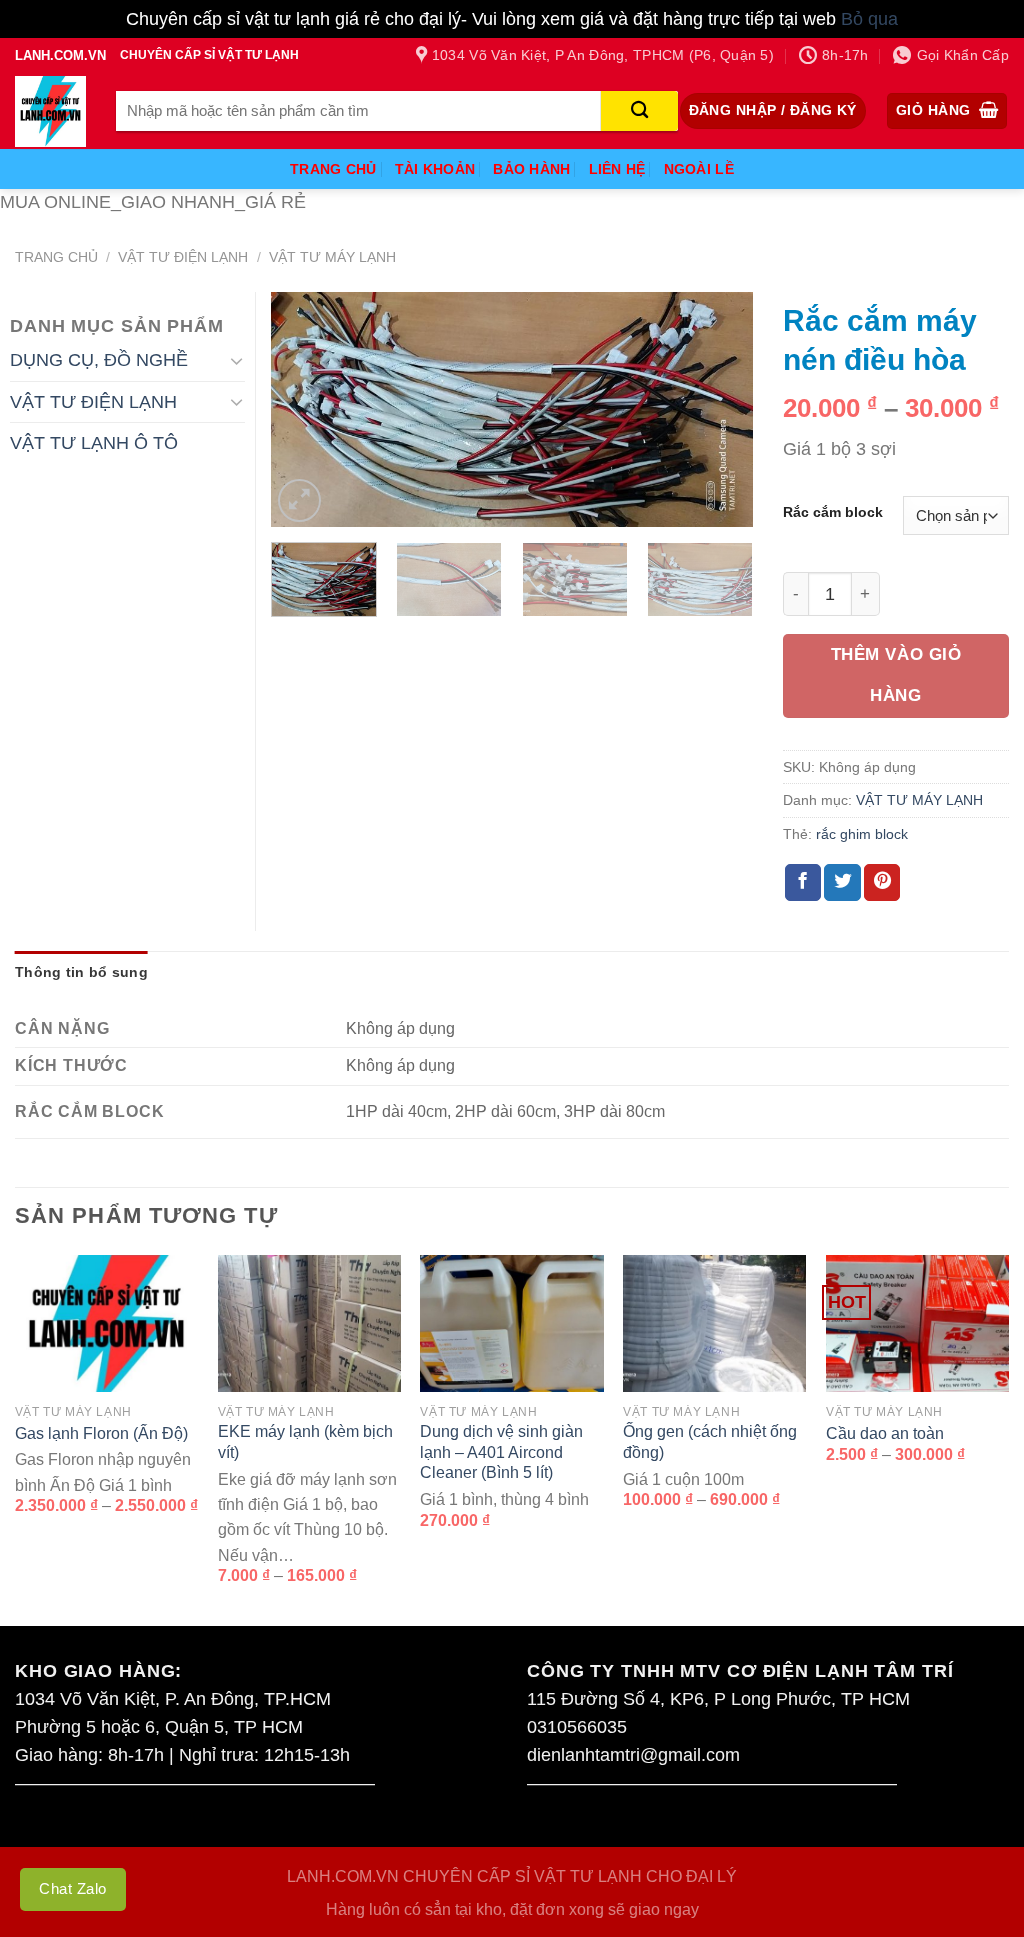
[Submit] (639, 111)
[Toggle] (236, 360)
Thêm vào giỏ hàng (896, 675)
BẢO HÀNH (531, 169)
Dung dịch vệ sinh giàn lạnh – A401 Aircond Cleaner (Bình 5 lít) (501, 1452)
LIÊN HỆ (617, 169)
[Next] (718, 409)
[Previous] (306, 409)
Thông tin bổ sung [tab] (81, 972)
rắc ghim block (862, 834)
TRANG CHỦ (333, 169)
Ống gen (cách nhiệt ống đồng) (710, 1442)
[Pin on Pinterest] (882, 882)
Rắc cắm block (833, 512)
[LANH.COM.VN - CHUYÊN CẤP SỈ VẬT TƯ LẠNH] (50, 111)
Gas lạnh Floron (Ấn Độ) (101, 1433)
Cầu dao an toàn (885, 1433)
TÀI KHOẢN (435, 169)
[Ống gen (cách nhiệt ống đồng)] (714, 1323)
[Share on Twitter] (842, 882)
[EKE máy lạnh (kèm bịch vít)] (309, 1323)
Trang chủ (56, 257)
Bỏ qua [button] (869, 19)
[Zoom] (299, 500)
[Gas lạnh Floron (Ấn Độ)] (106, 1323)
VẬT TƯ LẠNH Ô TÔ (94, 443)
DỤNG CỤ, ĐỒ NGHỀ (99, 360)
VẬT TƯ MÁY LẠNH (332, 257)
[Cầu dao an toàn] (917, 1323)
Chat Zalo (73, 1888)
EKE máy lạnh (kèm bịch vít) (305, 1442)
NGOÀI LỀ (699, 169)
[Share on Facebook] (803, 882)
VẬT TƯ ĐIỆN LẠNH (183, 257)
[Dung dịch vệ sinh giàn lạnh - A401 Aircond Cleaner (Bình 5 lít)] (511, 1323)
